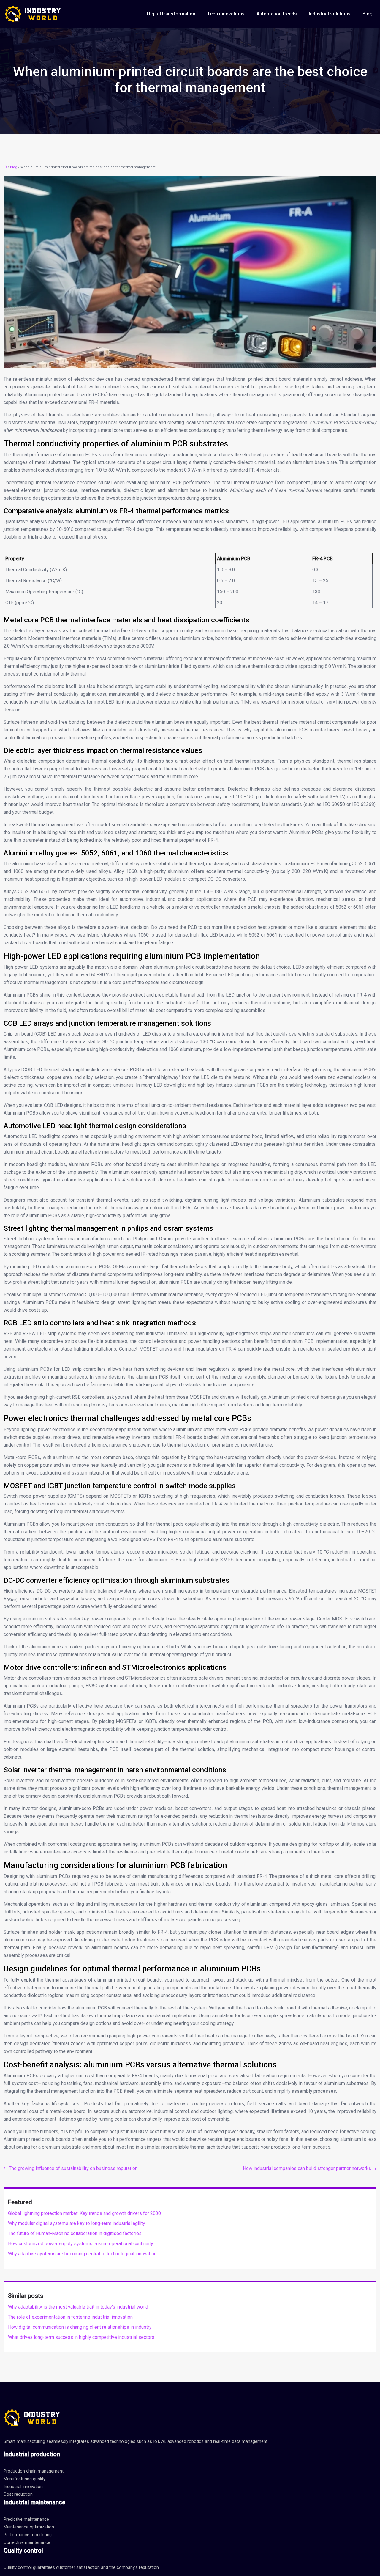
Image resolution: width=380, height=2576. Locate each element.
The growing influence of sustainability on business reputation (73, 2168)
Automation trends (277, 14)
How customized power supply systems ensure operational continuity (81, 2244)
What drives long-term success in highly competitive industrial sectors (81, 2337)
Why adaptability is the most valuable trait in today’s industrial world (78, 2307)
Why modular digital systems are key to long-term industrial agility (77, 2223)
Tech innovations (226, 14)
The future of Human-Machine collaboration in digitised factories (75, 2233)
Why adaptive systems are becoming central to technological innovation (82, 2254)
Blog (368, 14)
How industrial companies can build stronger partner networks (307, 2168)
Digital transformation (171, 14)
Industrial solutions (330, 14)
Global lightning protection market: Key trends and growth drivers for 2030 (84, 2213)
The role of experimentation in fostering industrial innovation (70, 2317)
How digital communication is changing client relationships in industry (80, 2327)
